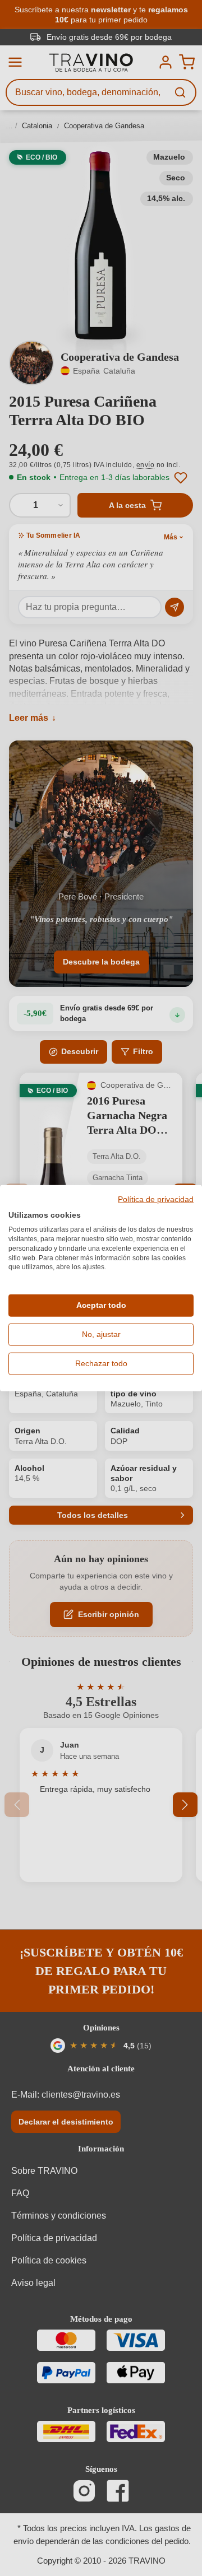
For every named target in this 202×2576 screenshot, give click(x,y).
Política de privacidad (156, 1199)
